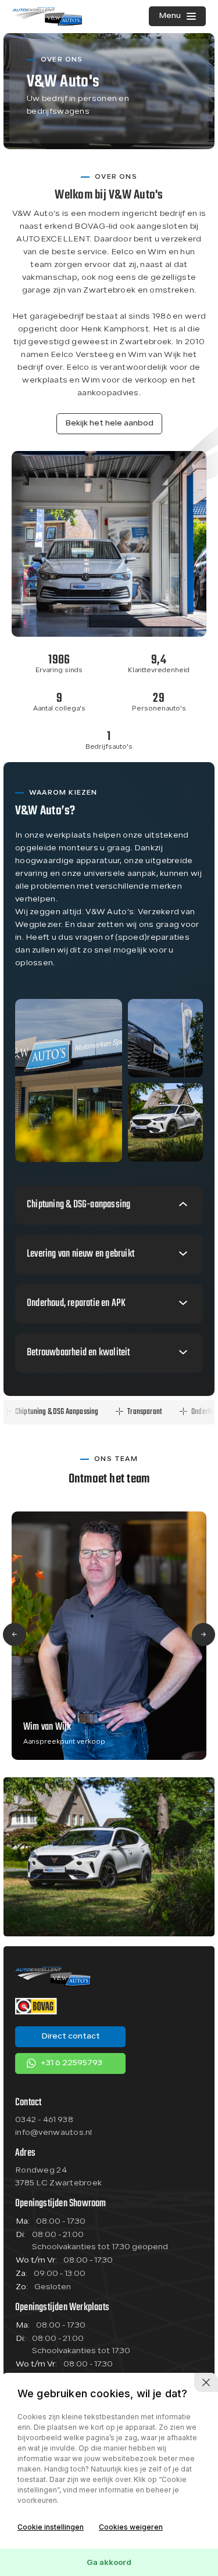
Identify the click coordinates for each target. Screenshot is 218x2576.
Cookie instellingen (51, 2527)
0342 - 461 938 (44, 2120)
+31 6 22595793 (71, 2063)
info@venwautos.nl (54, 2133)
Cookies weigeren (131, 2527)
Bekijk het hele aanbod (109, 423)
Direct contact (71, 2036)
